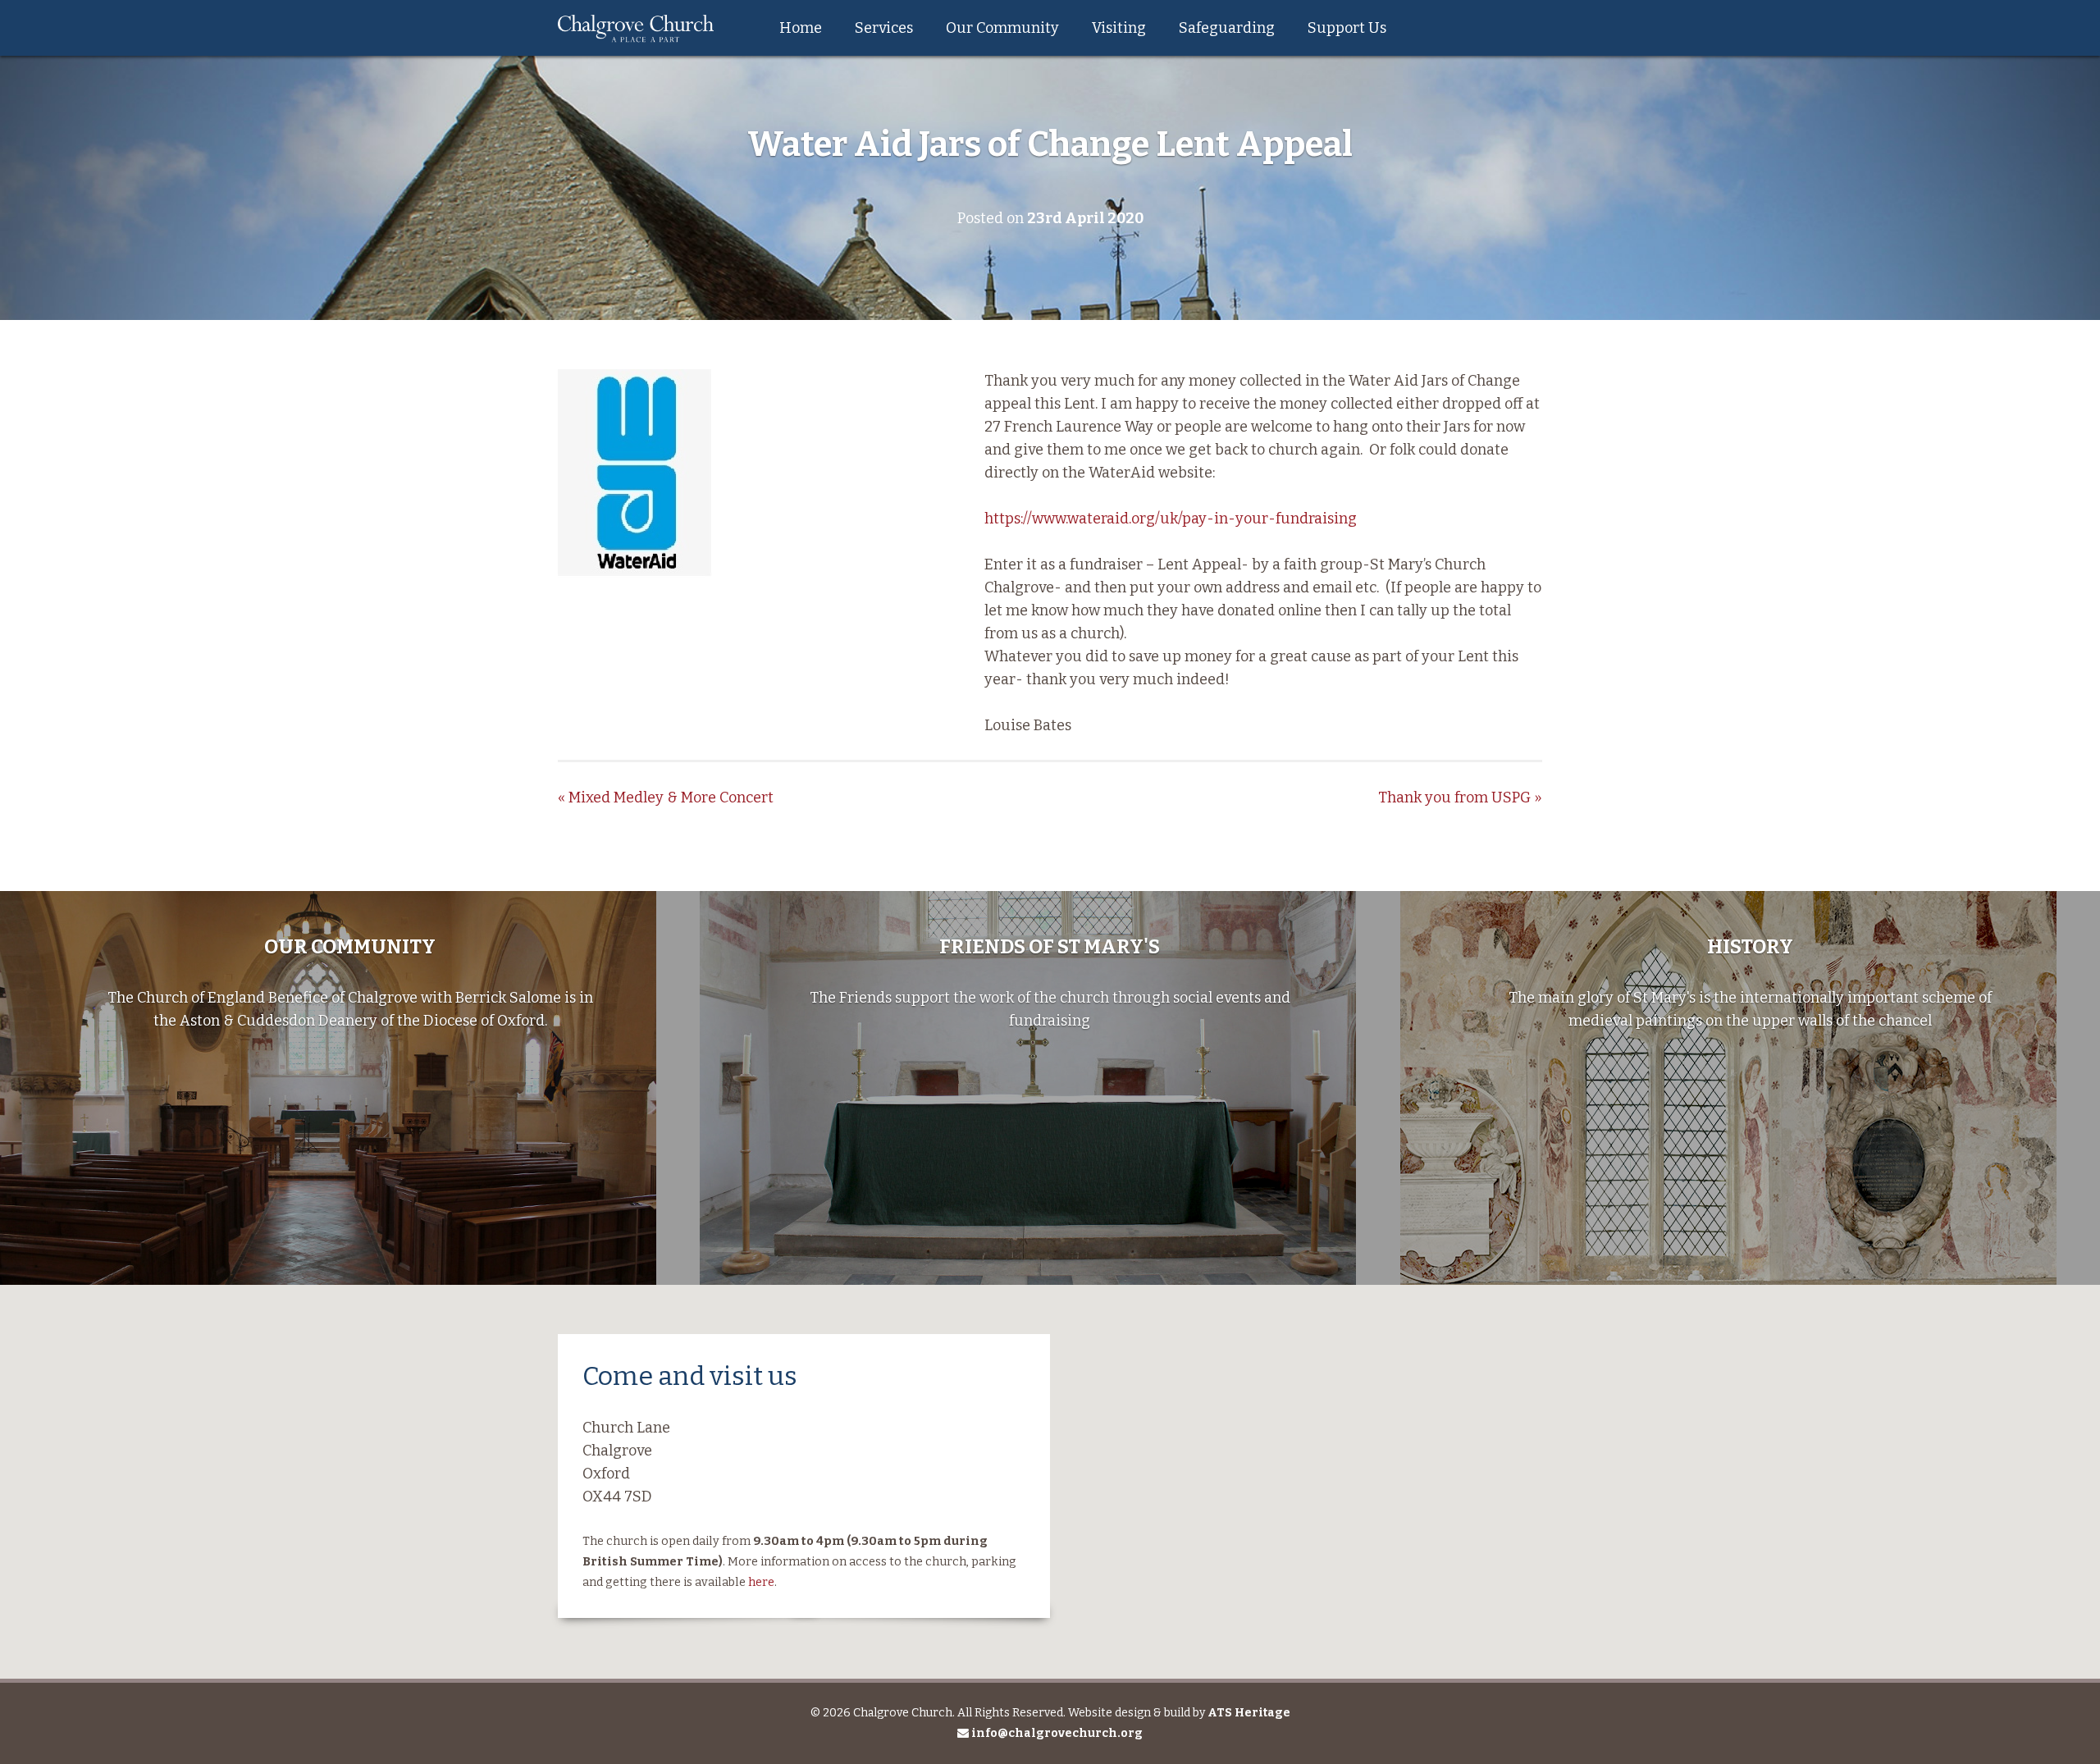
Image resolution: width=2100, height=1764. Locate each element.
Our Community (1002, 28)
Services (884, 28)
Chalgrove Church (636, 28)
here (761, 1582)
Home (801, 28)
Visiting (1119, 28)
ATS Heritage (1249, 1713)
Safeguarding (1227, 28)
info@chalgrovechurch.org (1056, 1733)
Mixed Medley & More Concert (666, 797)
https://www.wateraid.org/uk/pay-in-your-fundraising (1171, 519)
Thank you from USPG (1460, 797)
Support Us (1347, 28)
